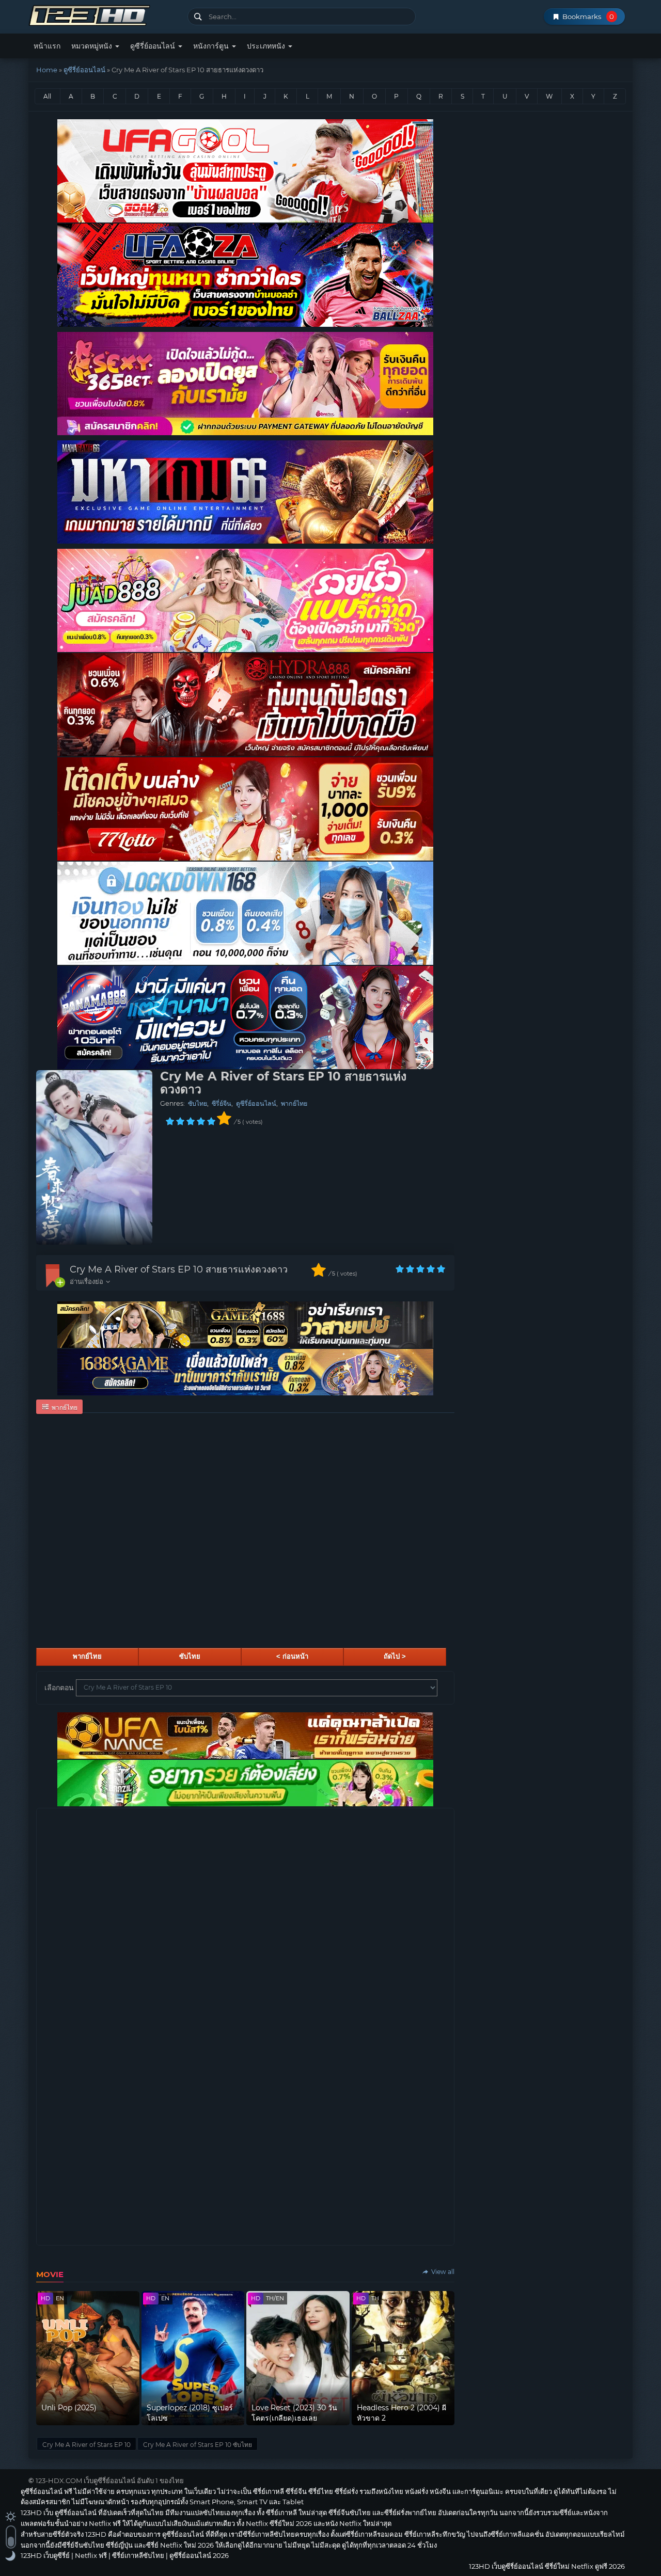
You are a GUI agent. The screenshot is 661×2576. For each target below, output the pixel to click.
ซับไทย (198, 1103)
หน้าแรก (47, 46)
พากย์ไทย (294, 1103)
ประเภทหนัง (267, 46)
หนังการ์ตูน (212, 46)
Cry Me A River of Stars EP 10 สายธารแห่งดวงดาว (179, 1269)
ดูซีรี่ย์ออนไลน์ (154, 46)
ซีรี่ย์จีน (222, 1103)
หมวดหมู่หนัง (93, 46)
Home (47, 70)
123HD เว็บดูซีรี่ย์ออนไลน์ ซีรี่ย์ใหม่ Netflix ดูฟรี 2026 (104, 14)
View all (442, 2272)
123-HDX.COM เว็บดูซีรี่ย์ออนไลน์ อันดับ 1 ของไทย (110, 2480)
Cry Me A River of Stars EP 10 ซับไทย (198, 2445)
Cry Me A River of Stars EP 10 (86, 2445)
